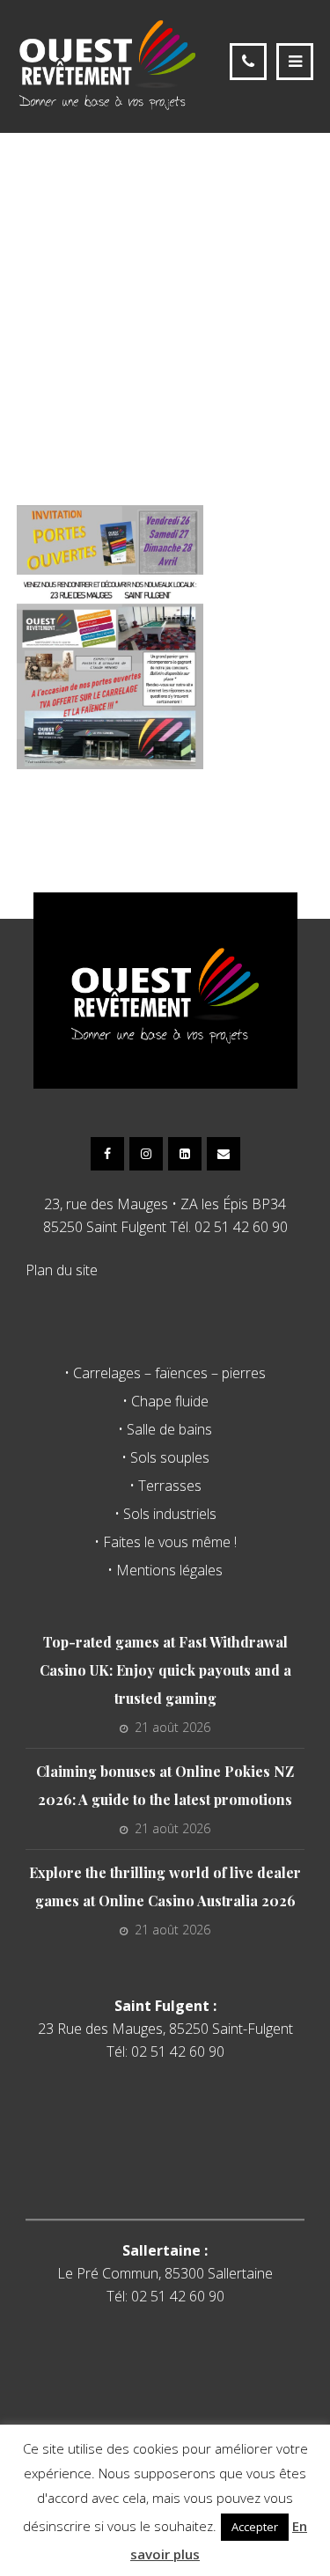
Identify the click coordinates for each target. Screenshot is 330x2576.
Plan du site (62, 1270)
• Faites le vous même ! (165, 1542)
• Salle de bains (165, 1429)
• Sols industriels (165, 1514)
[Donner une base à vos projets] (107, 64)
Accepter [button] (255, 2527)
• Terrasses (165, 1486)
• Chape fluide (165, 1401)
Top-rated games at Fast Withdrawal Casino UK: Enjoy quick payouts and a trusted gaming (165, 1670)
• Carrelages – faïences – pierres (165, 1373)
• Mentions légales (165, 1570)
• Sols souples (165, 1457)
